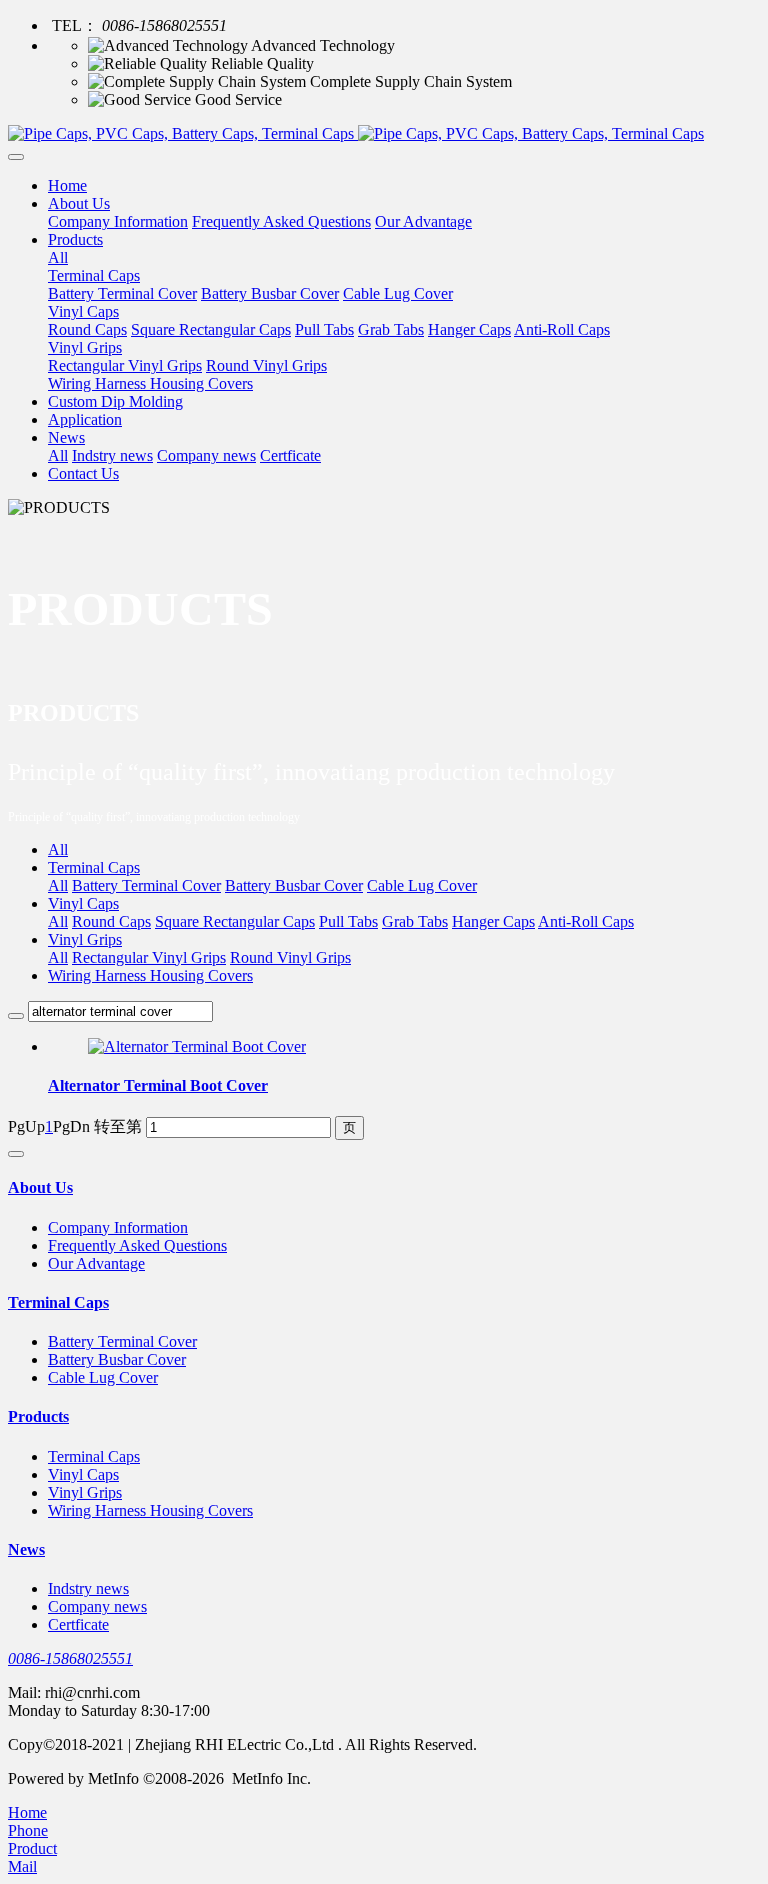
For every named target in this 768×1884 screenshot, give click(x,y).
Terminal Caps (94, 867)
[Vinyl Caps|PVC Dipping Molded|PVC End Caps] (384, 134)
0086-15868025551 (70, 1658)
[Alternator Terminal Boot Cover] (197, 1046)
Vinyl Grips (85, 939)
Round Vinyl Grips (290, 957)
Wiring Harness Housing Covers (150, 975)
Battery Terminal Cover (146, 885)
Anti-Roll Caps (586, 921)
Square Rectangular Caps (235, 921)
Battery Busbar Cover (294, 885)
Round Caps (111, 921)
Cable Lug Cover (422, 885)
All (58, 257)
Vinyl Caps (83, 903)
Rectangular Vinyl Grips (149, 957)
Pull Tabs (348, 921)
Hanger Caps (493, 921)
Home (67, 185)
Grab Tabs (415, 921)
